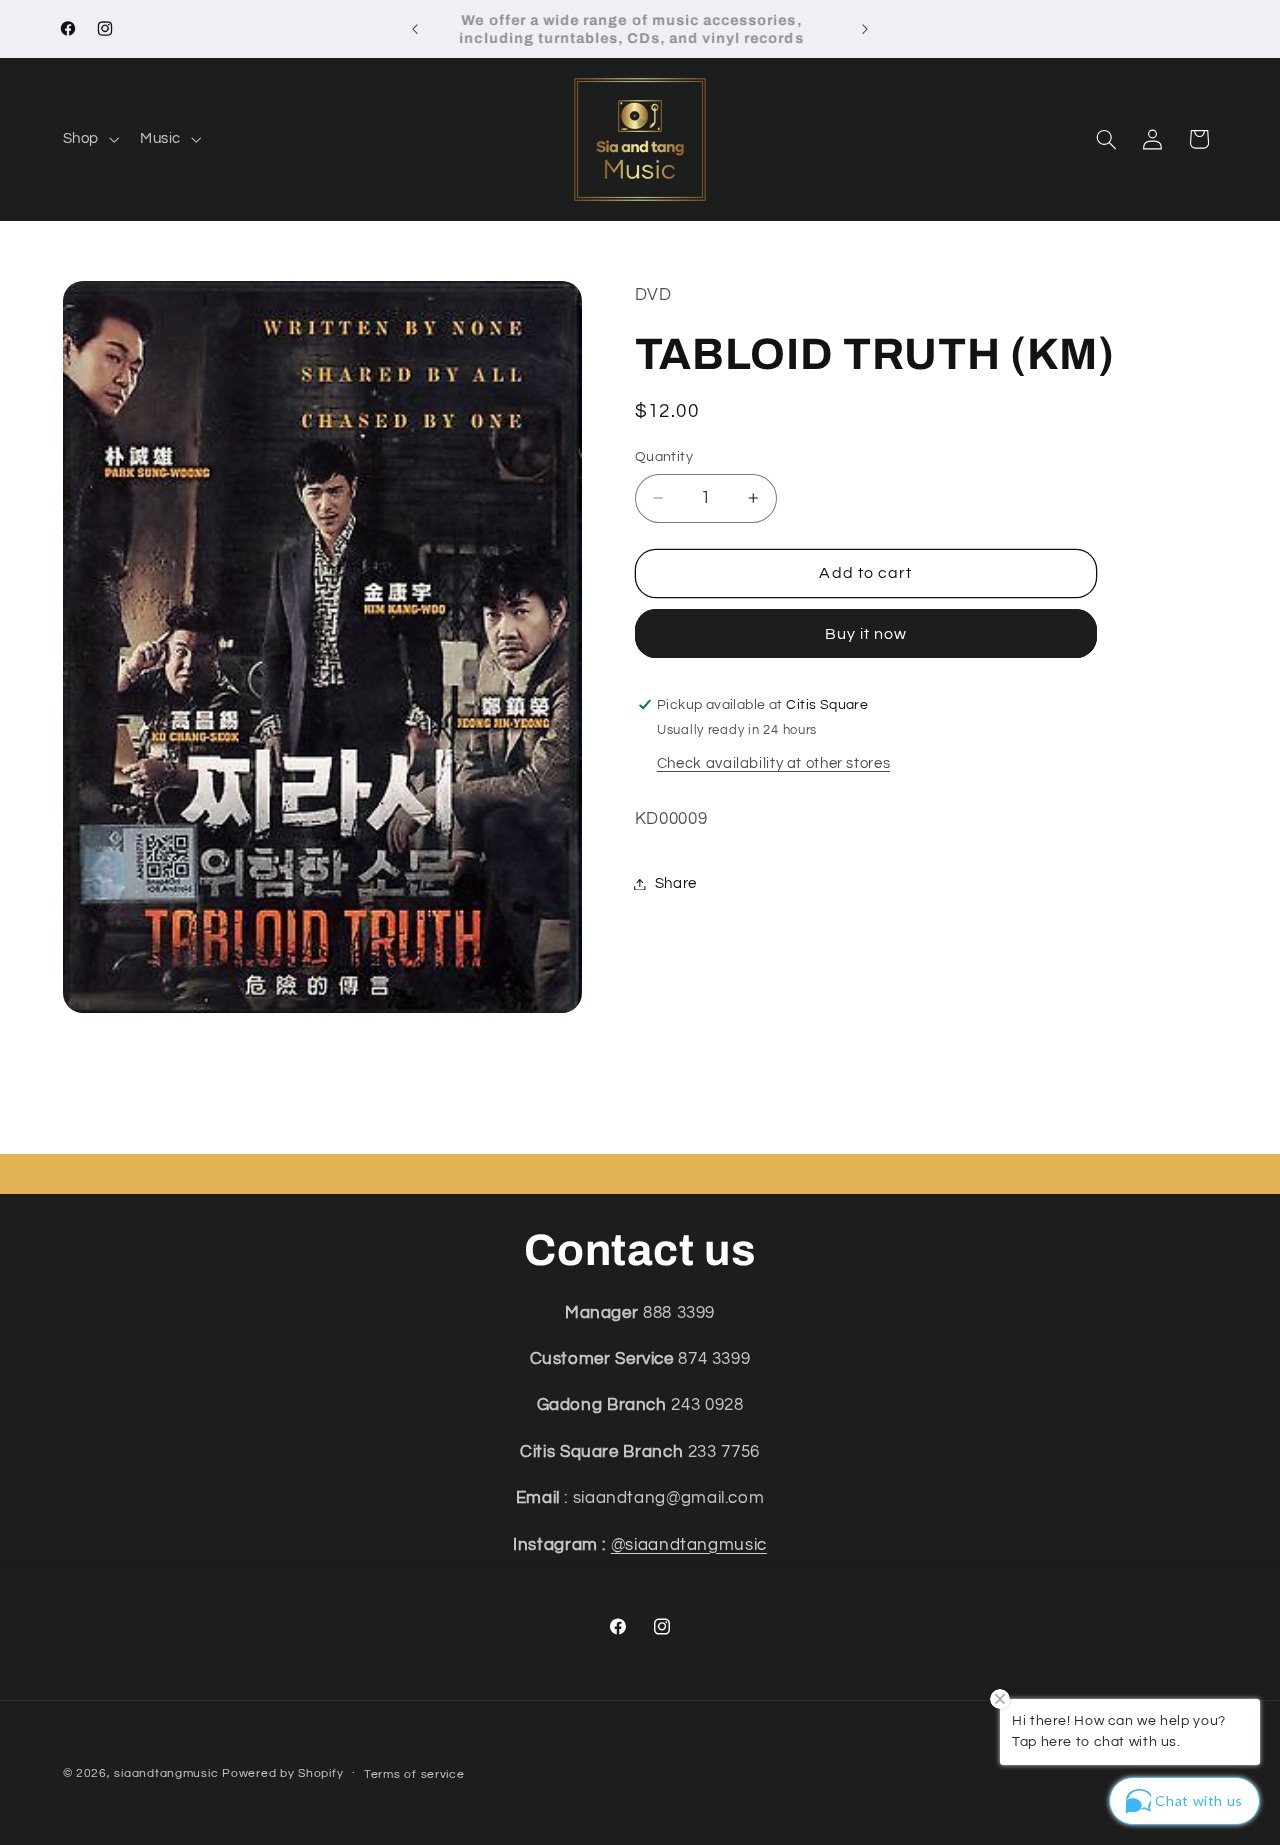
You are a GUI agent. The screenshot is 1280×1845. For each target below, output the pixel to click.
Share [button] (676, 883)
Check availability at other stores (773, 763)
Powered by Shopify (282, 1773)
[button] (88, 139)
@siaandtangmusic (689, 1545)
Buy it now (866, 634)
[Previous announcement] (415, 29)
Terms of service (414, 1774)
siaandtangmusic (166, 1773)
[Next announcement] (865, 29)
